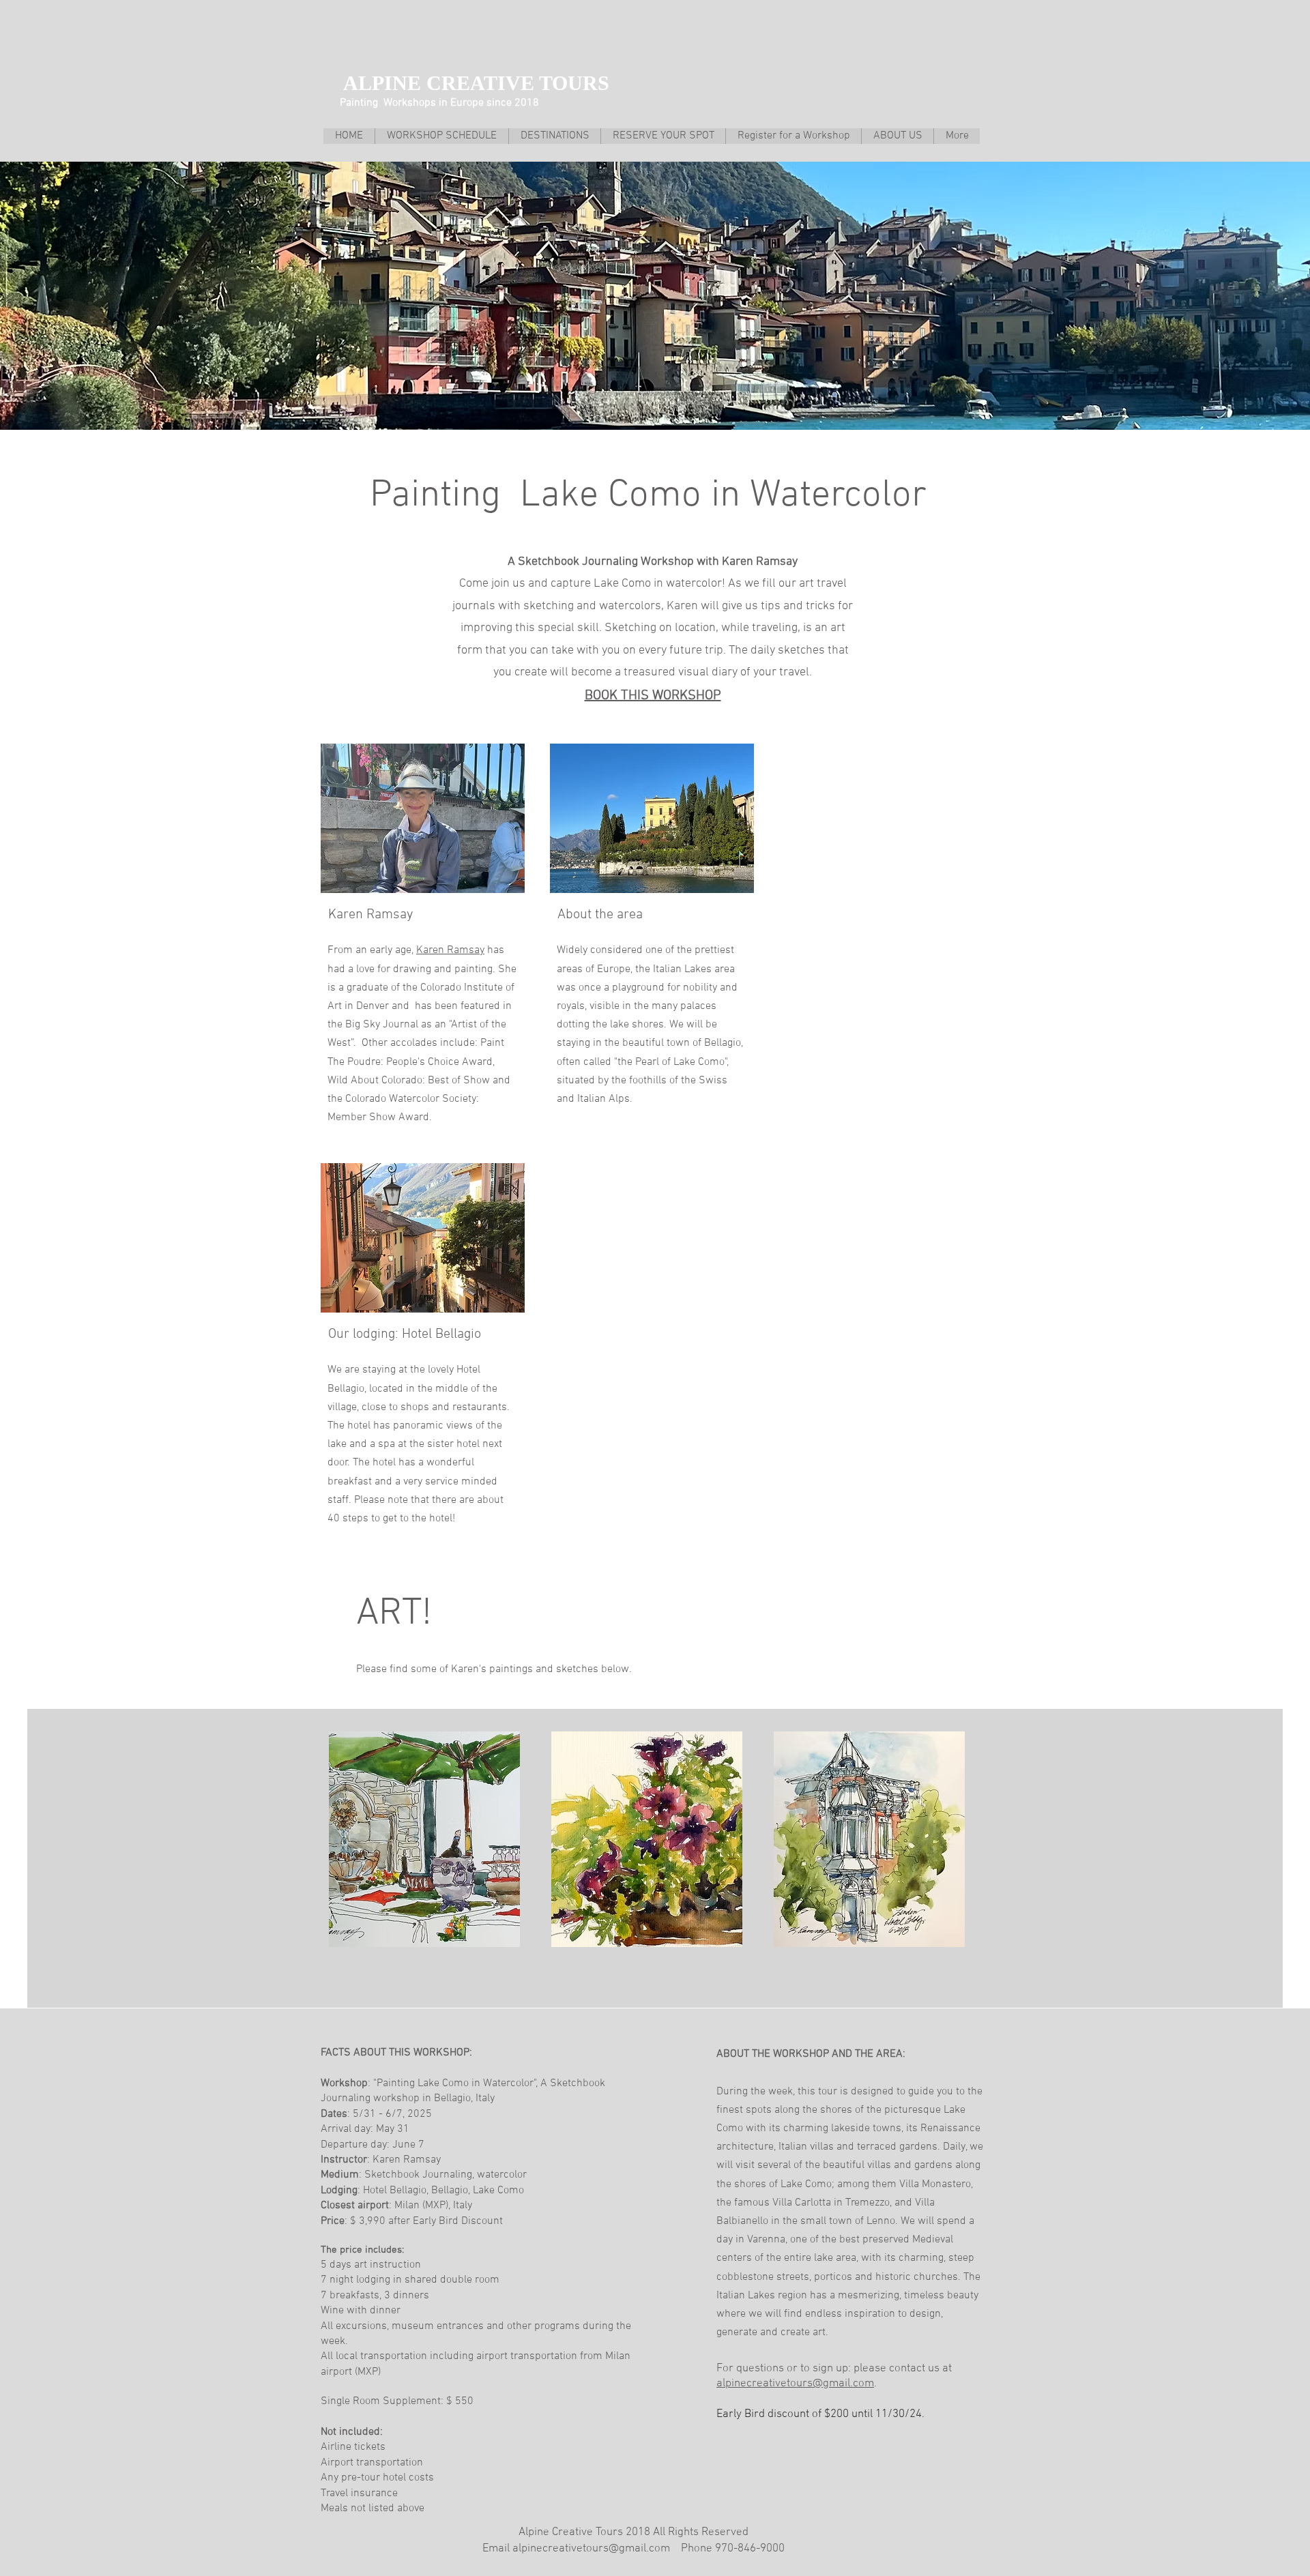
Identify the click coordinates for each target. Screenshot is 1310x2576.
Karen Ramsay (450, 950)
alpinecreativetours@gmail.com (795, 2384)
